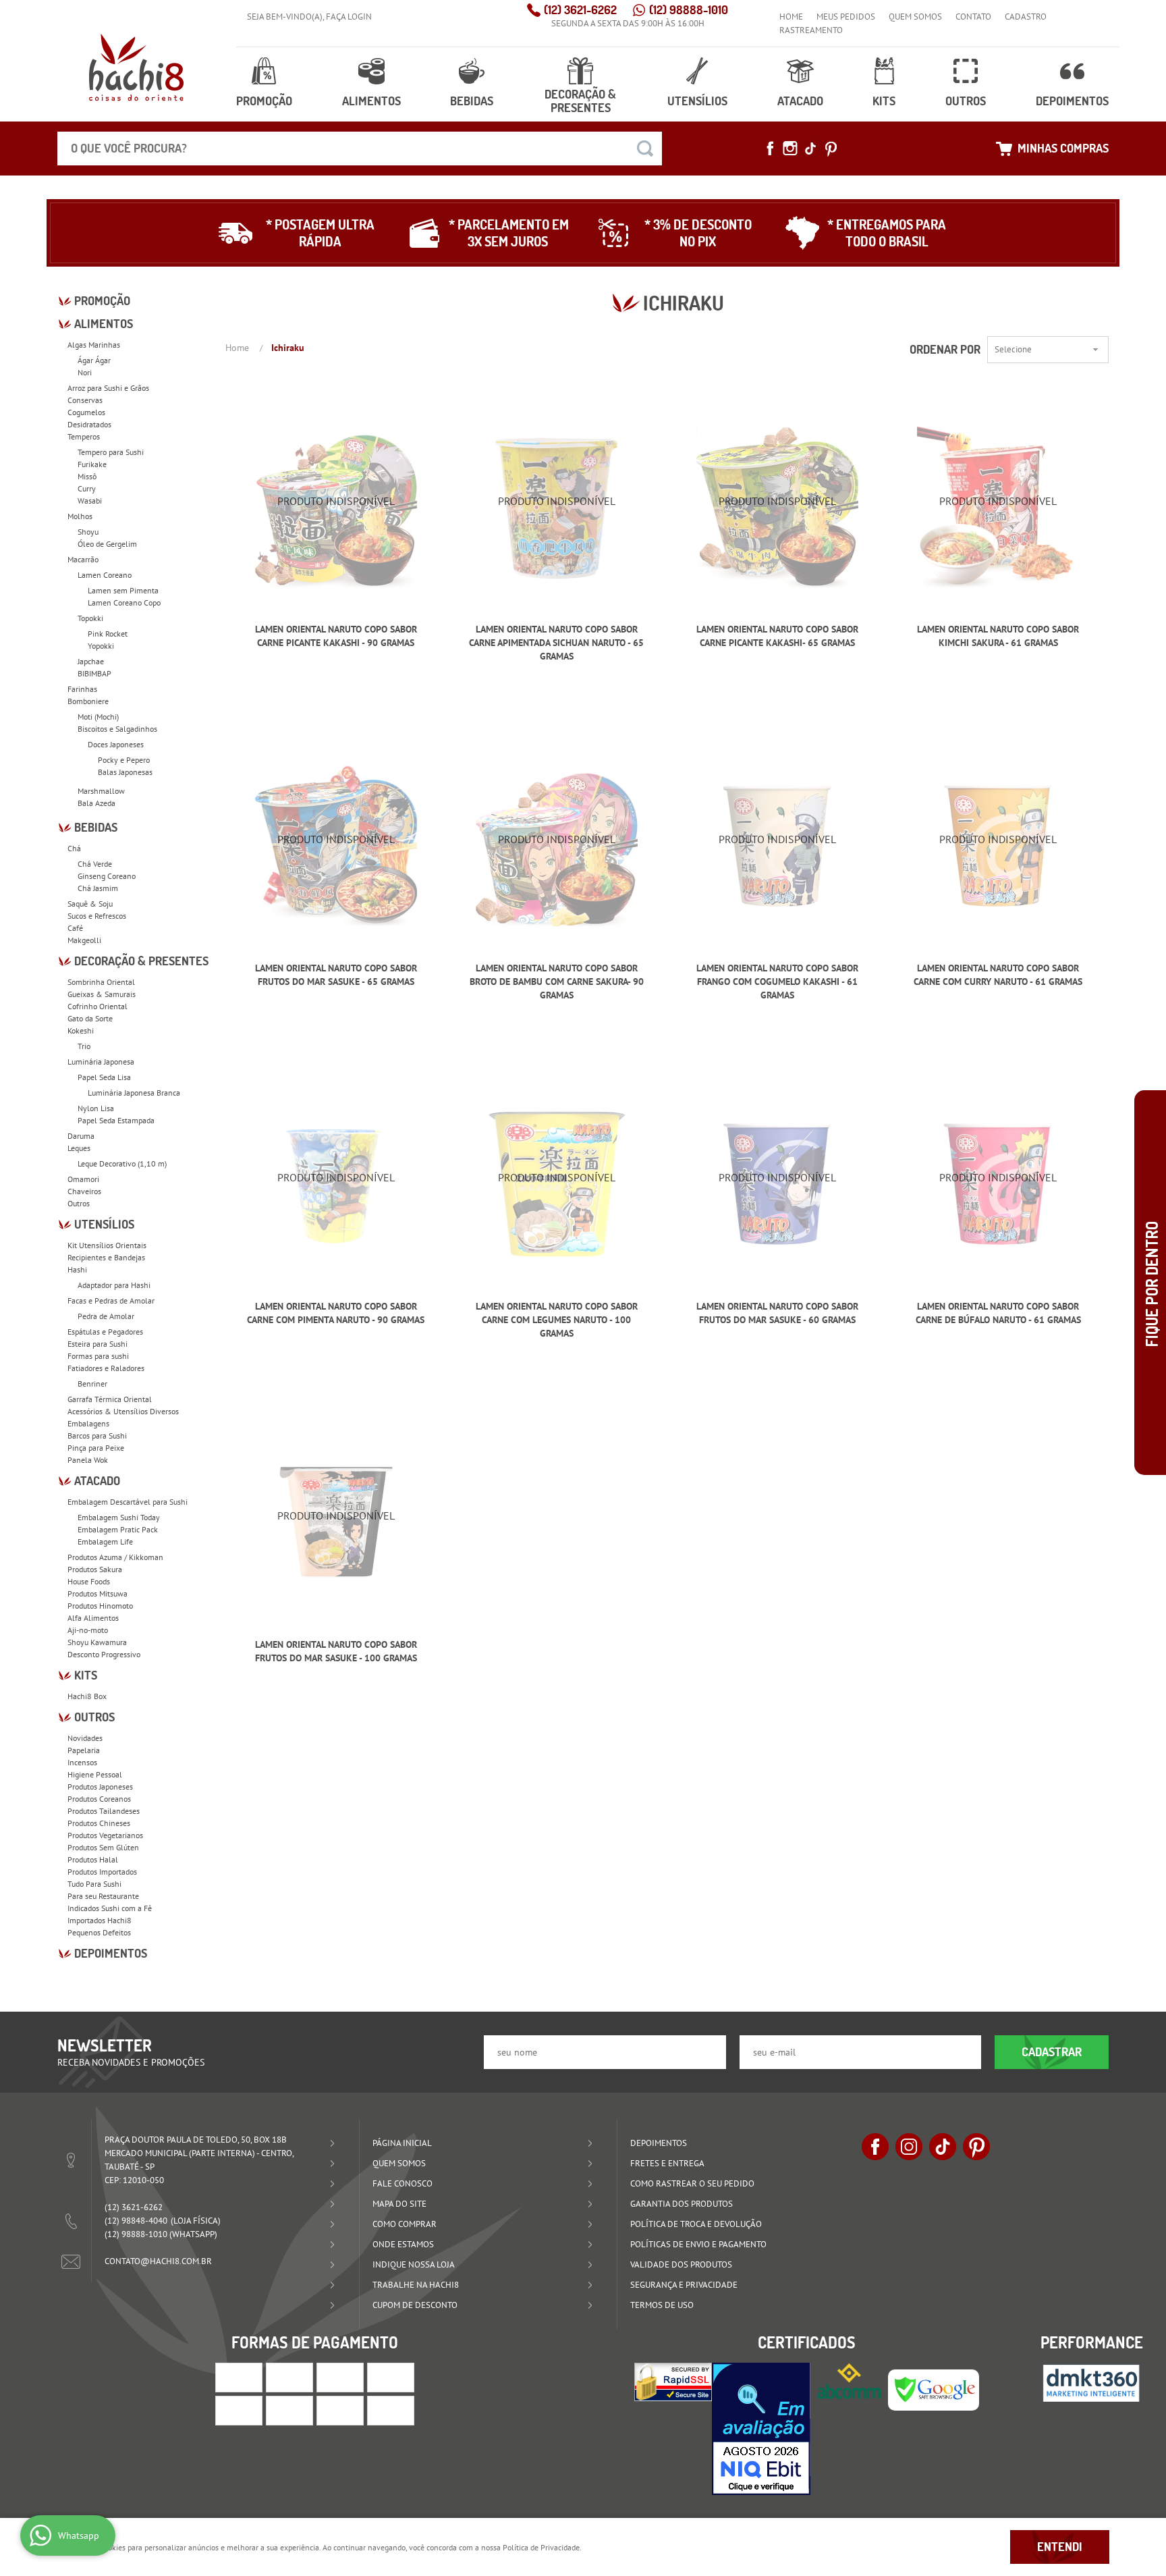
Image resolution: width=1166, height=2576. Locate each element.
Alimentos (371, 101)
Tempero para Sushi (111, 452)
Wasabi (90, 501)
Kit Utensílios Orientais (107, 1245)
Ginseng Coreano (107, 876)
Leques (79, 1148)
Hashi (77, 1269)
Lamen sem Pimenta (123, 590)
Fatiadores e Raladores (106, 1368)
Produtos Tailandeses (104, 1811)
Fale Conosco (402, 2183)
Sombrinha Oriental (101, 982)
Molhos (80, 516)
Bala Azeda (96, 803)
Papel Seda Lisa (104, 1077)
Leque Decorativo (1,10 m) (122, 1163)
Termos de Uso (662, 2305)
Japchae (91, 661)
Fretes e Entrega (667, 2163)
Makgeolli (84, 940)
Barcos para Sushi (97, 1435)
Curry (87, 488)
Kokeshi (81, 1030)
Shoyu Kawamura (97, 1642)
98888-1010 (689, 10)
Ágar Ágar (94, 360)
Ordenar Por (945, 349)
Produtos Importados (102, 1872)
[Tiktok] (810, 149)
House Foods (89, 1581)
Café (75, 928)
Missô (87, 476)
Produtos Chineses (99, 1823)
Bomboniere (88, 701)
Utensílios (697, 101)
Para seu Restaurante (103, 1896)
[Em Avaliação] (761, 2429)
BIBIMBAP (94, 673)
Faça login (349, 17)
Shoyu (88, 532)
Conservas (85, 400)
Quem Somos (915, 17)
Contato (973, 17)
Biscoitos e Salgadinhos (117, 729)
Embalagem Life (105, 1541)
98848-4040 (136, 2221)
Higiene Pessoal (95, 1774)
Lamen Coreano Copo (124, 602)
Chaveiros (84, 1191)
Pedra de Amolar (106, 1316)
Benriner (92, 1384)
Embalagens (88, 1423)
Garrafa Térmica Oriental (110, 1399)
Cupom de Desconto (415, 2305)
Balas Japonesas (125, 772)
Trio (84, 1046)
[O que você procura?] (645, 149)
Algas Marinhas (94, 345)
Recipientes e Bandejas (106, 1257)
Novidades (85, 1738)
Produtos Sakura (95, 1569)
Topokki (90, 618)
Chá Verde (95, 864)
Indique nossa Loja (414, 2264)
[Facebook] (770, 149)
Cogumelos (86, 412)
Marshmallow (101, 791)
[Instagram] (790, 149)
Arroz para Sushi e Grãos (108, 388)
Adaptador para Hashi (114, 1285)
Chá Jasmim (98, 888)
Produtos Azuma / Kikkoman (115, 1557)
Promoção (264, 101)
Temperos (84, 436)
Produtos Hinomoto (100, 1606)
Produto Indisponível (336, 507)
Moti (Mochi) (98, 717)
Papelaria (84, 1750)
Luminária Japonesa (101, 1062)
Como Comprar (405, 2224)
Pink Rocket (108, 634)
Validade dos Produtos (681, 2264)
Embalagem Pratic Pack (118, 1529)
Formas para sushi (98, 1356)
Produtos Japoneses (100, 1787)
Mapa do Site (399, 2204)
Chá (74, 848)
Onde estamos (403, 2244)
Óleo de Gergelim (107, 544)
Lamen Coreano (105, 575)
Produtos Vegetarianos (105, 1835)
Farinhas (82, 689)
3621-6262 (580, 10)
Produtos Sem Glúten (103, 1847)
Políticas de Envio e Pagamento (698, 2244)
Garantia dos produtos (682, 2204)
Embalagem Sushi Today (119, 1517)
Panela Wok (88, 1460)
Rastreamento (811, 30)
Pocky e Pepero (124, 760)
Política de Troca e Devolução (696, 2224)
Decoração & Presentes (580, 101)
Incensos (82, 1762)
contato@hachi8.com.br (158, 2261)
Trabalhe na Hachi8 (416, 2285)
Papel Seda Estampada (116, 1120)
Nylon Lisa (96, 1108)
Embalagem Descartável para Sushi (128, 1502)
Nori (85, 372)
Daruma (81, 1136)
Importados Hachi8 (100, 1920)
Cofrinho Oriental (98, 1006)
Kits (884, 101)
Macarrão (83, 559)
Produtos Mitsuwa (98, 1593)
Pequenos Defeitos (99, 1932)
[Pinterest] (831, 149)
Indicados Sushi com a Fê (110, 1908)
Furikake (92, 464)
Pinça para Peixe (96, 1448)
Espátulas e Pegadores (105, 1332)
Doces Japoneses (116, 744)
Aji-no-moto (88, 1630)
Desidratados (89, 424)
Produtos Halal (93, 1859)
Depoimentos (1072, 101)
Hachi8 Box (87, 1696)
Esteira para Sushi (98, 1344)
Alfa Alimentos (93, 1618)
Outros (966, 101)
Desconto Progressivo (104, 1654)
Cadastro (1026, 17)
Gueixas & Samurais (102, 994)
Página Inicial (402, 2143)
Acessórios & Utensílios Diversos (123, 1411)
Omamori (83, 1179)
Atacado (800, 101)
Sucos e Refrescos (97, 916)
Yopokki (101, 646)
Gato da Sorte (90, 1018)
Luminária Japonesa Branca (134, 1093)
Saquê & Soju (90, 904)
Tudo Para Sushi (94, 1884)
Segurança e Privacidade (684, 2285)
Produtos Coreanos (99, 1799)
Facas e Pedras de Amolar (111, 1300)
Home (791, 17)
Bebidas (472, 101)
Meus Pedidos (846, 17)
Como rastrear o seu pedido (692, 2183)
